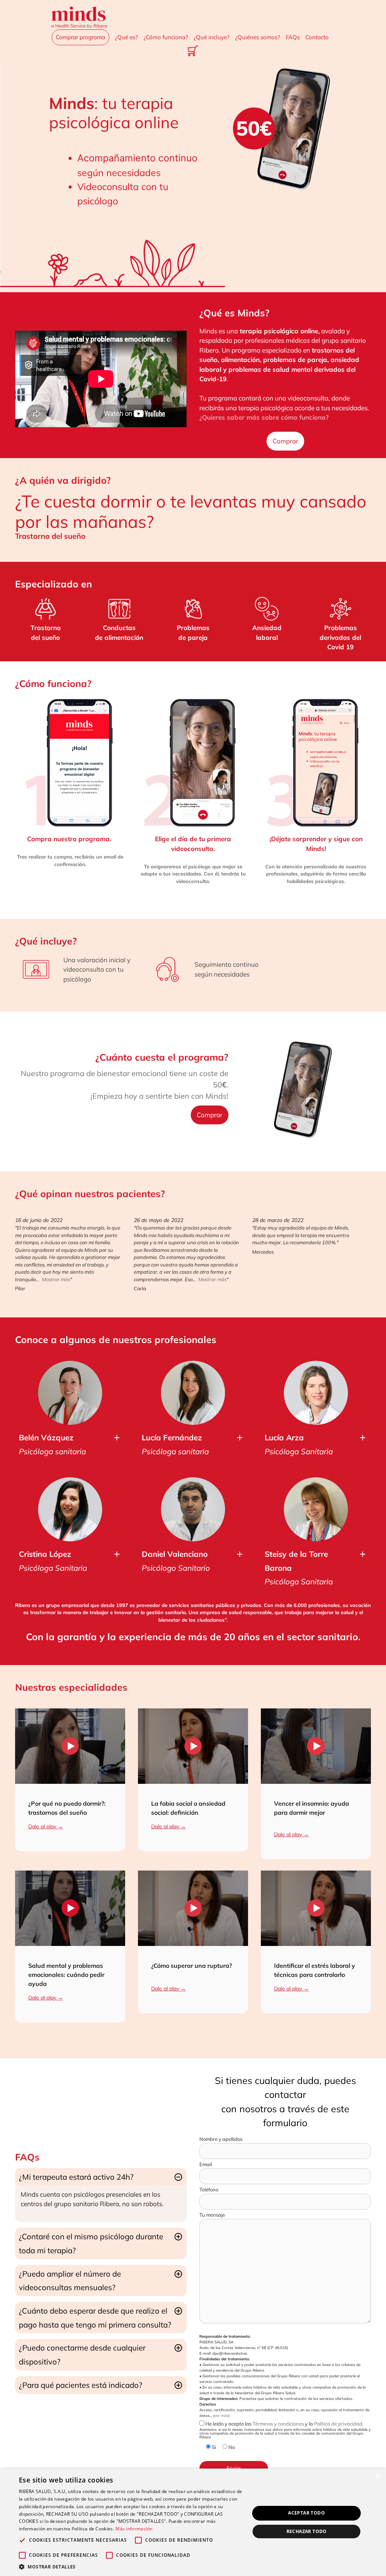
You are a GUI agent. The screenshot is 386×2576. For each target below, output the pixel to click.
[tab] (70, 1444)
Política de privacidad (338, 2424)
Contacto (317, 37)
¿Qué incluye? (212, 37)
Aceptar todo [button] (306, 2513)
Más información (134, 2529)
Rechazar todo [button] (307, 2531)
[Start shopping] (193, 52)
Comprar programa (80, 37)
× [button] (378, 2477)
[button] (131, 2567)
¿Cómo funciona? (166, 37)
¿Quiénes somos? (258, 37)
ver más (221, 2416)
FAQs (293, 37)
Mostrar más (56, 1279)
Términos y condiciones (278, 2424)
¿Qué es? (126, 37)
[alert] (193, 2522)
